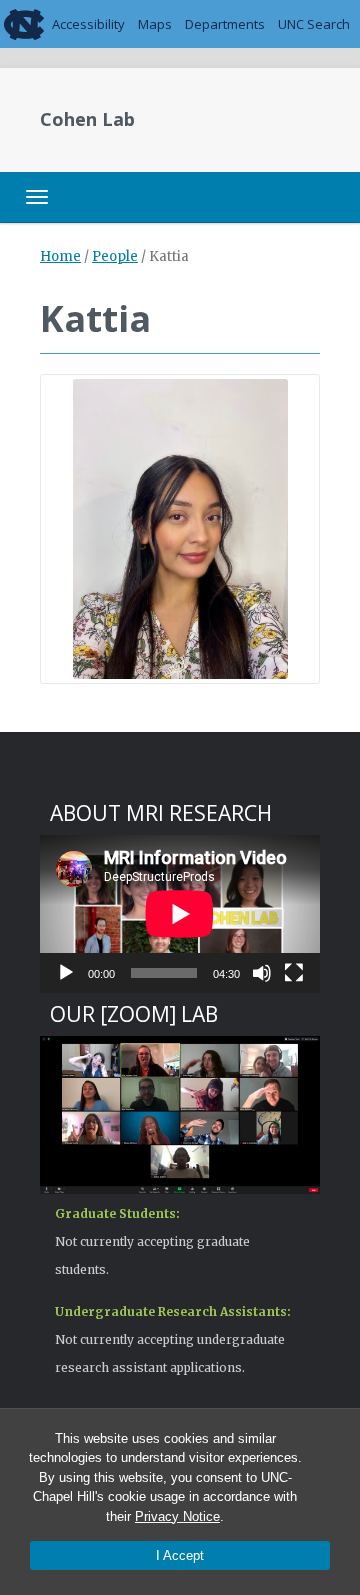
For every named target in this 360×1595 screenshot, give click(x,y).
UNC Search (314, 24)
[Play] (66, 973)
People (115, 256)
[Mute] (262, 973)
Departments (225, 24)
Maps (155, 24)
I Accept (180, 1555)
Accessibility (88, 24)
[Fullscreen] (294, 973)
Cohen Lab (87, 119)
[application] (180, 914)
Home (60, 256)
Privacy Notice (177, 1516)
